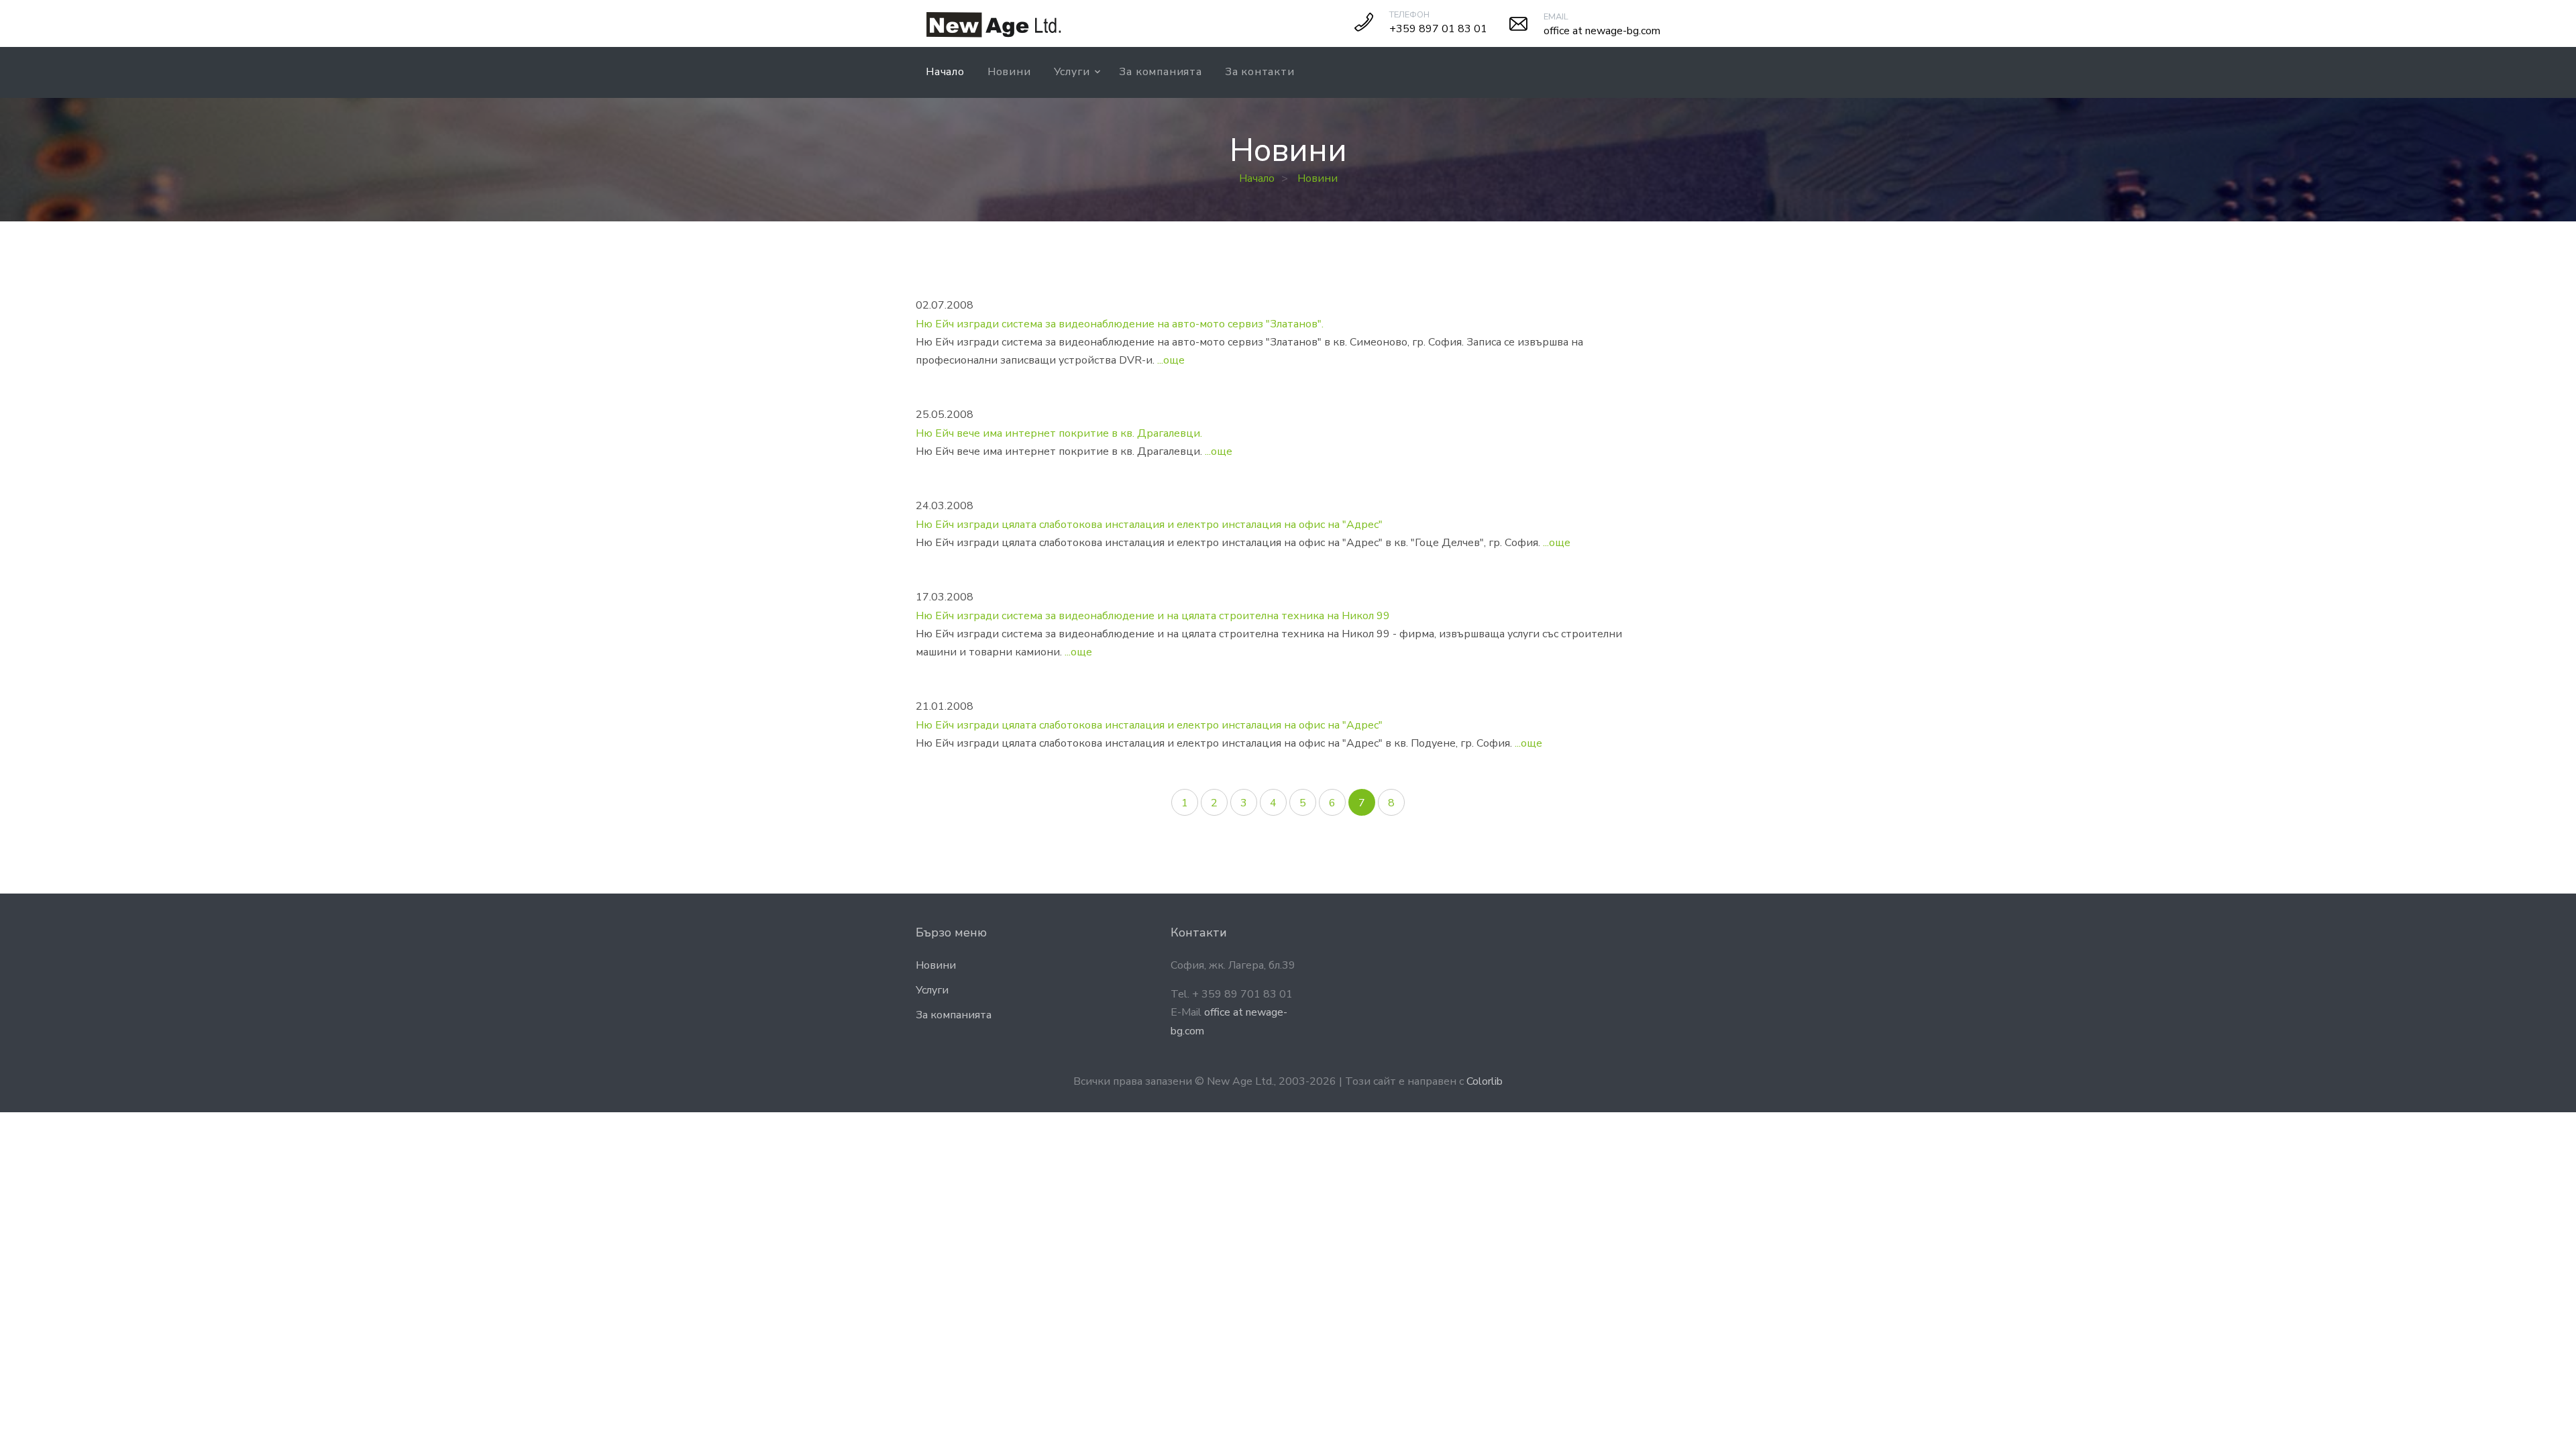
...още (1171, 360)
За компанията (1160, 72)
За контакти (1260, 72)
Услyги (1072, 72)
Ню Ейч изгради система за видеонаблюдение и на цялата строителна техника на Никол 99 (1153, 616)
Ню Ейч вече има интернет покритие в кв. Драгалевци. (1059, 433)
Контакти (1199, 932)
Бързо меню (951, 932)
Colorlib (1485, 1081)
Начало (945, 72)
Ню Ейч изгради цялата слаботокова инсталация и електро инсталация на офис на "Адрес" (1149, 525)
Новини (1009, 72)
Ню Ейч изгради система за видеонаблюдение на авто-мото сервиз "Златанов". (1120, 324)
